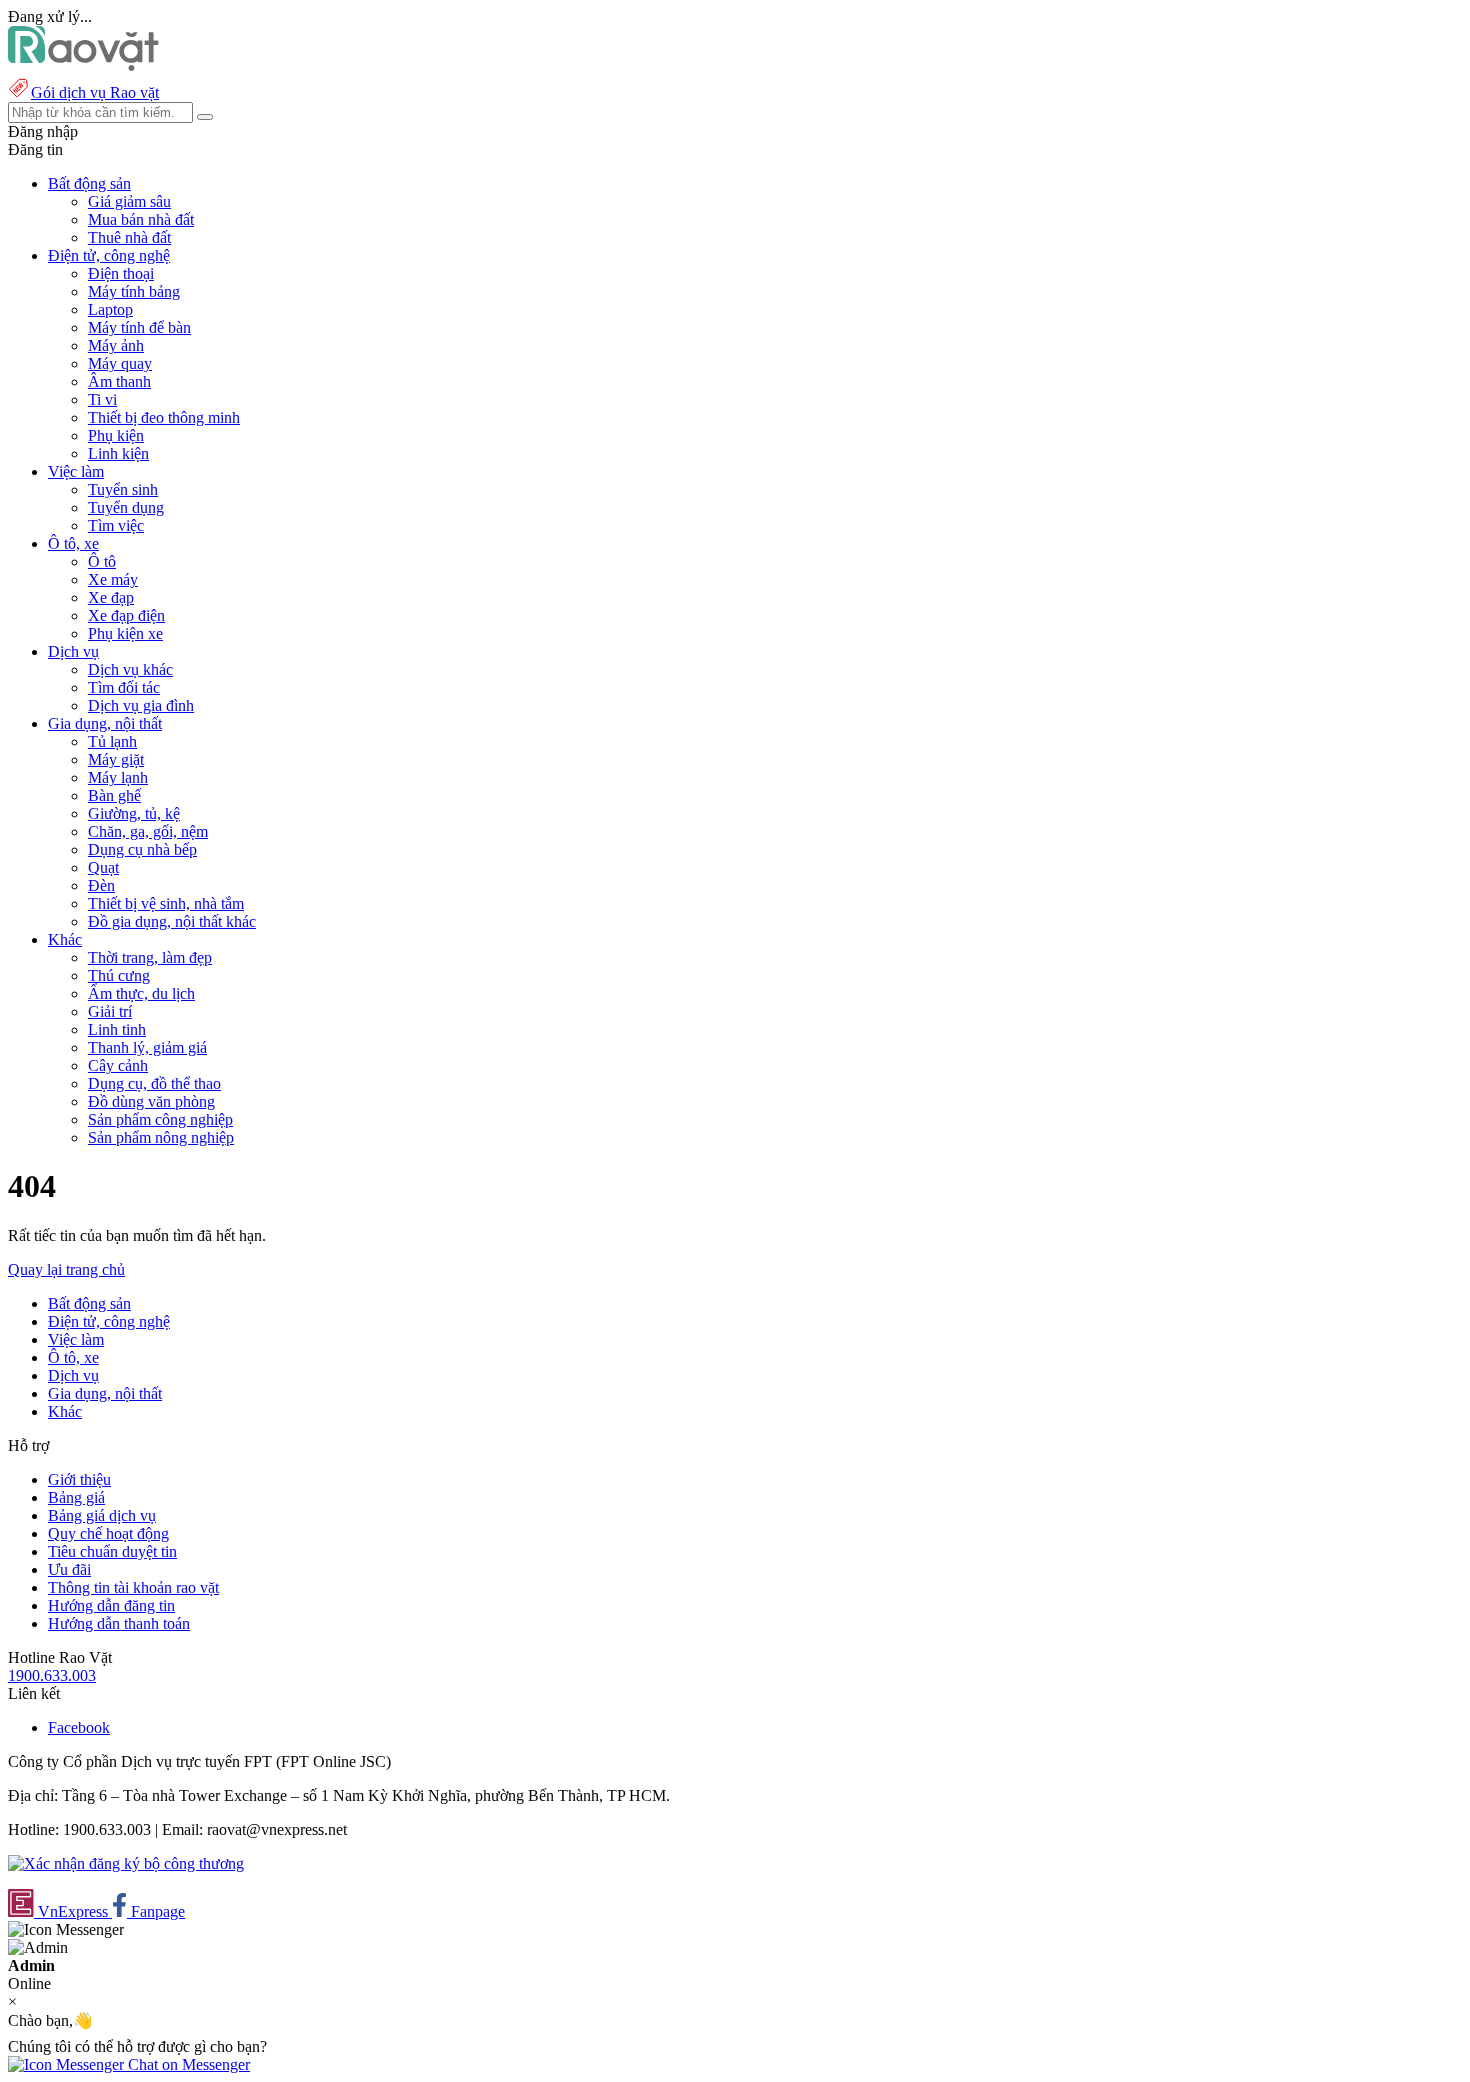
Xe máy (113, 579)
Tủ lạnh (112, 741)
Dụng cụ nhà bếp (142, 849)
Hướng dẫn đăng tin (111, 1605)
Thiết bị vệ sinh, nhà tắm (166, 903)
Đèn (101, 885)
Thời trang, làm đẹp (150, 957)
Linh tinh (117, 1029)
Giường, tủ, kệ (134, 813)
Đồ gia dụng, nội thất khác (172, 921)
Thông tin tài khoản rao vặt (133, 1587)
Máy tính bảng (134, 291)
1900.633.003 (52, 1675)
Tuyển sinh (123, 489)
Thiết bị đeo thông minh (164, 417)
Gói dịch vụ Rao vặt (95, 92)
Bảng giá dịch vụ (102, 1515)
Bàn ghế (114, 795)
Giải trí (110, 1011)
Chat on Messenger (187, 2064)
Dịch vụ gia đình (141, 705)
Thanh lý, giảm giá (147, 1047)
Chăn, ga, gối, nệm (148, 831)
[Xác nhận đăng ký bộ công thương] (126, 1863)
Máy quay (120, 363)
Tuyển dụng (126, 507)
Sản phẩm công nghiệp (160, 1119)
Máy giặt (116, 759)
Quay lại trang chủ (66, 1269)
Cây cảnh (118, 1065)
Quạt (103, 867)
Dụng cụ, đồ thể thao (154, 1083)
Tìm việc (116, 525)
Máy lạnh (118, 777)
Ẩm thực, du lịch (141, 993)
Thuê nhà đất (129, 237)
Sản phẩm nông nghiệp (161, 1137)
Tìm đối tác (124, 687)
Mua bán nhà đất (141, 219)
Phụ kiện (116, 435)
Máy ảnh (116, 345)
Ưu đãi (69, 1569)
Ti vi (102, 399)
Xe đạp (111, 597)
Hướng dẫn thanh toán (119, 1623)
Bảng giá (76, 1497)
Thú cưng (119, 975)
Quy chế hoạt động (108, 1533)
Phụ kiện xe (125, 633)
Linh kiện (118, 453)
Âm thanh (119, 381)
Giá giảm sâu (129, 201)
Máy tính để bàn (139, 327)
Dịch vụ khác (130, 669)
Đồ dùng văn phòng (151, 1101)
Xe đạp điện (126, 615)
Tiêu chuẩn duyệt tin (112, 1551)
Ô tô (102, 561)
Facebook (79, 1727)
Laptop (110, 309)
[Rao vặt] (83, 65)
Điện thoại (121, 273)
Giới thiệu (79, 1479)
